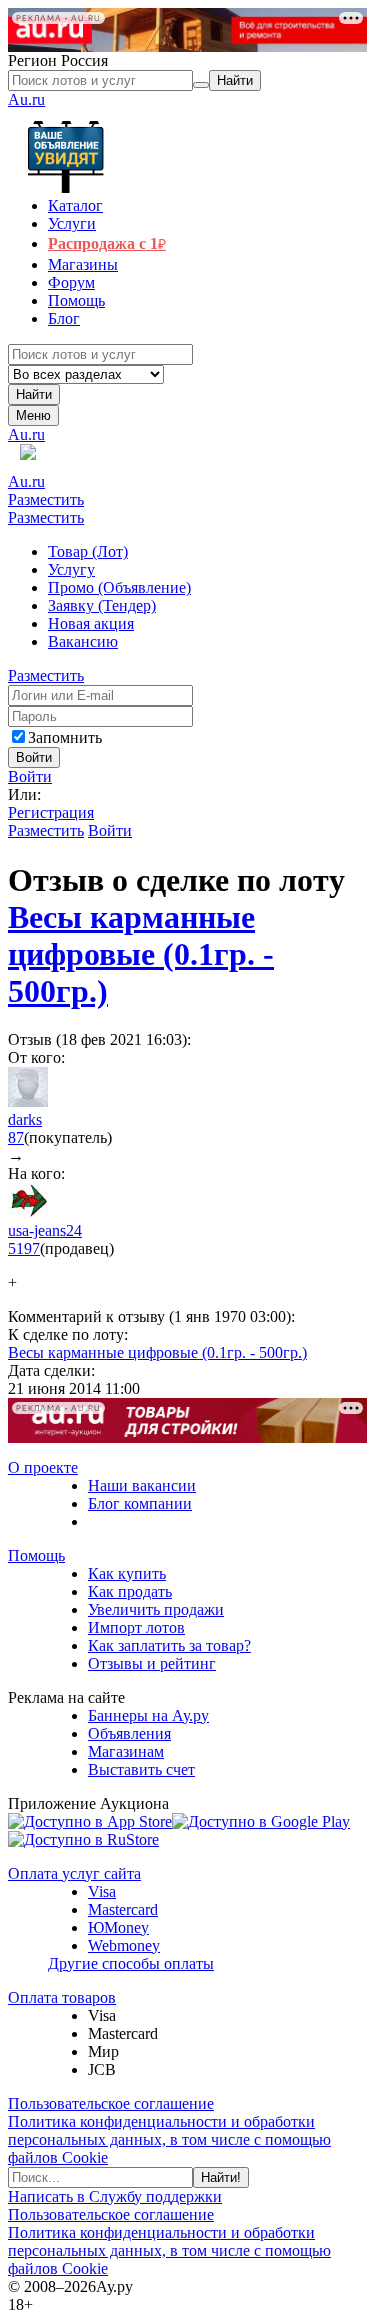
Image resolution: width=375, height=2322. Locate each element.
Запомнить (65, 737)
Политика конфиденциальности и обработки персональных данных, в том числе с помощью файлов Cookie (169, 2139)
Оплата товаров (62, 1997)
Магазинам (126, 1751)
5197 (24, 1248)
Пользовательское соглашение (111, 2103)
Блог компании (140, 1503)
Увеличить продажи (156, 1609)
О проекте (43, 1467)
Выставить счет (141, 1769)
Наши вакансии (142, 1485)
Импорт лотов (136, 1627)
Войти (30, 776)
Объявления (129, 1733)
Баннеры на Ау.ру (148, 1715)
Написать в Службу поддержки (115, 2196)
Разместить (46, 499)
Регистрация (51, 812)
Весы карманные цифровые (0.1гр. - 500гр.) (141, 954)
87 (16, 1137)
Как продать (130, 1591)
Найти (34, 394)
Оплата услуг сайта (74, 1873)
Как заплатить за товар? (169, 1645)
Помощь (36, 1555)
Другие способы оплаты (131, 1963)
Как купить (127, 1573)
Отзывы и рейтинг (152, 1663)
